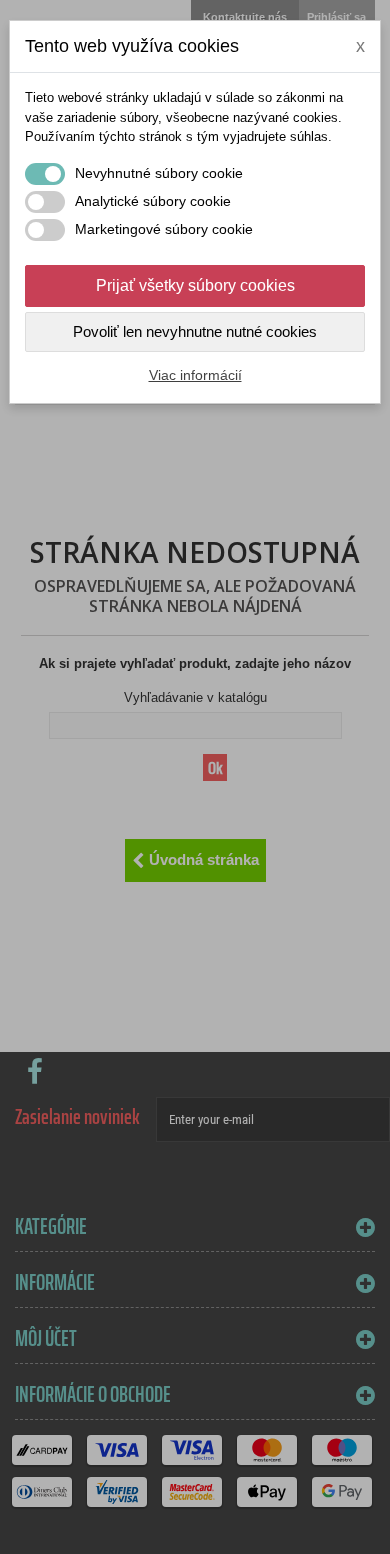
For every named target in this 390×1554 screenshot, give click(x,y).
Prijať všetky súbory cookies (195, 285)
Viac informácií (195, 375)
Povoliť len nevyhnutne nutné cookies (195, 331)
